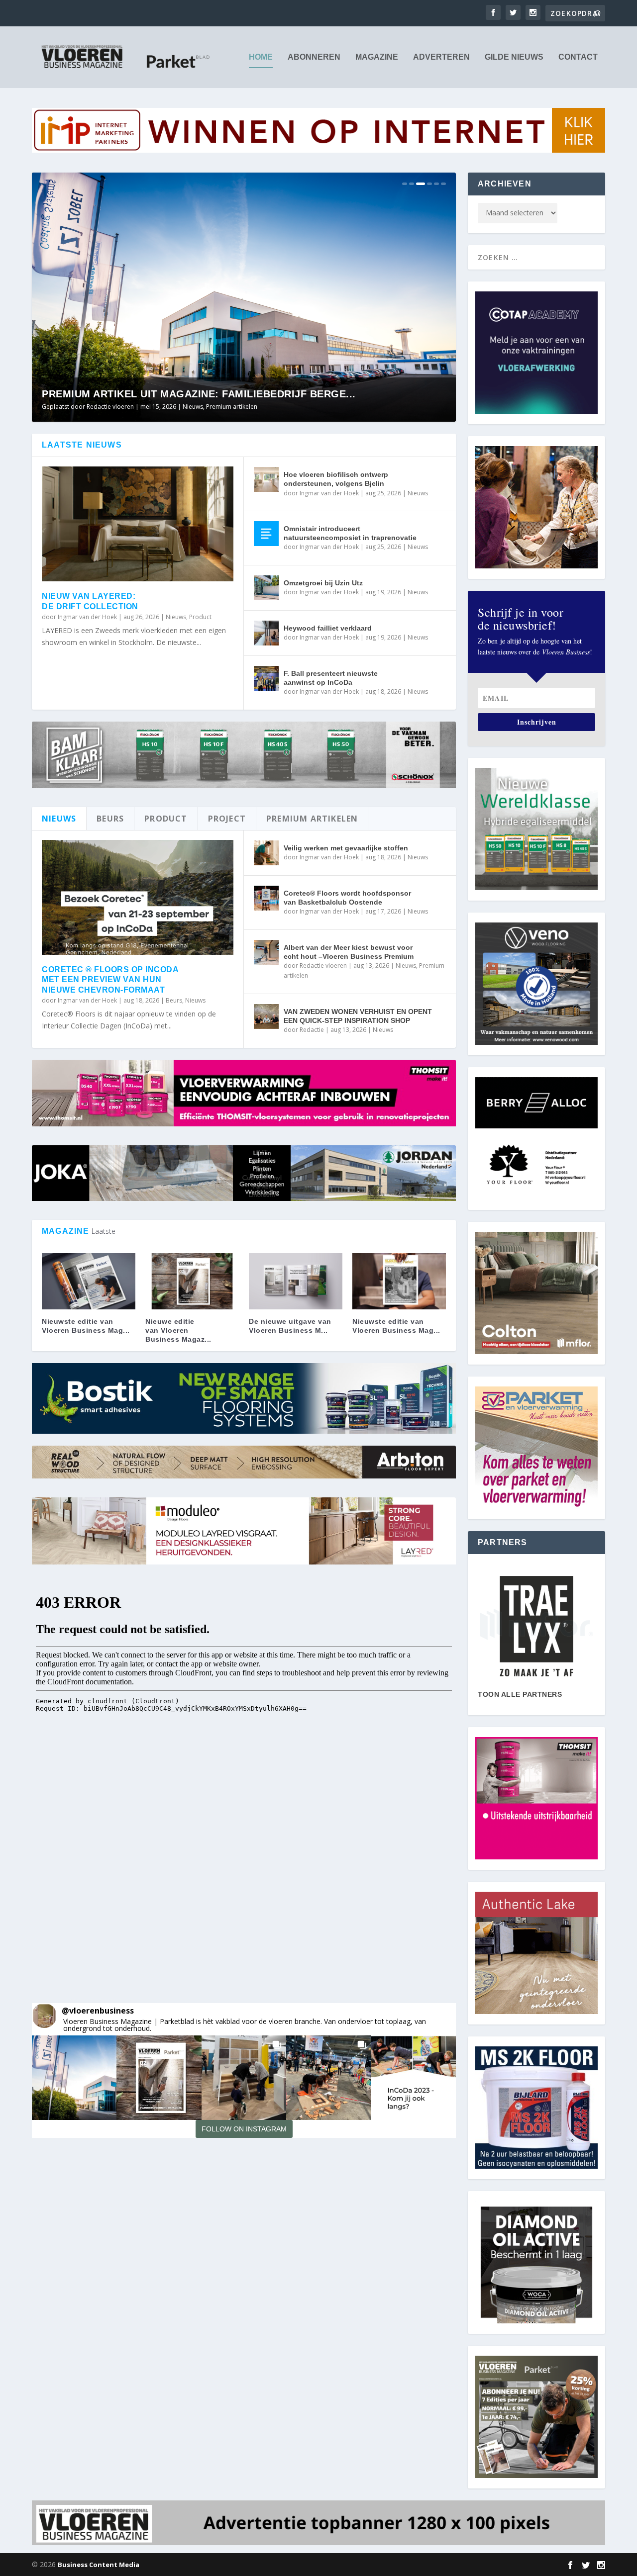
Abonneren (314, 57)
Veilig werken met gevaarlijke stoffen (346, 848)
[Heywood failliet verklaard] (266, 633)
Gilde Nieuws (514, 57)
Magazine (377, 57)
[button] (74, 2078)
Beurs (174, 1000)
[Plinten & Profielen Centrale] (536, 1626)
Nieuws (231, 407)
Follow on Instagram (244, 2129)
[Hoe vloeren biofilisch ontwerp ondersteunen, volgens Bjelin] (266, 479)
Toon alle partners (520, 1694)
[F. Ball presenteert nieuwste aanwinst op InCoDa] (266, 678)
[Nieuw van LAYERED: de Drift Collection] (138, 524)
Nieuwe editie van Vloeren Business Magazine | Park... (199, 394)
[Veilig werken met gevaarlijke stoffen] (266, 853)
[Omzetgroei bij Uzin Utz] (266, 588)
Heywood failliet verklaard (328, 628)
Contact (578, 57)
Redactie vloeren (323, 966)
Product (200, 617)
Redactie (312, 1030)
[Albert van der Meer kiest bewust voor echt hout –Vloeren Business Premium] (266, 952)
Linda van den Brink (114, 407)
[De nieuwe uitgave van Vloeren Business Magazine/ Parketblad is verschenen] (296, 1281)
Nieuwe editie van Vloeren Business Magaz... (178, 1330)
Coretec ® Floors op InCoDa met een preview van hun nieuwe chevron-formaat (110, 980)
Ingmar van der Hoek (87, 617)
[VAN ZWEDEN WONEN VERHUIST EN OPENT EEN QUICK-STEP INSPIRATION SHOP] (266, 1016)
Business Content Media (99, 2565)
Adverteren (441, 57)
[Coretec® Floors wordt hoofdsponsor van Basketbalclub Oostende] (266, 898)
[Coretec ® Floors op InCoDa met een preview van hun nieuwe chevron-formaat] (138, 897)
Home (261, 57)
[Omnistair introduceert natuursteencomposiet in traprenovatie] (266, 534)
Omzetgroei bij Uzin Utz (323, 583)
